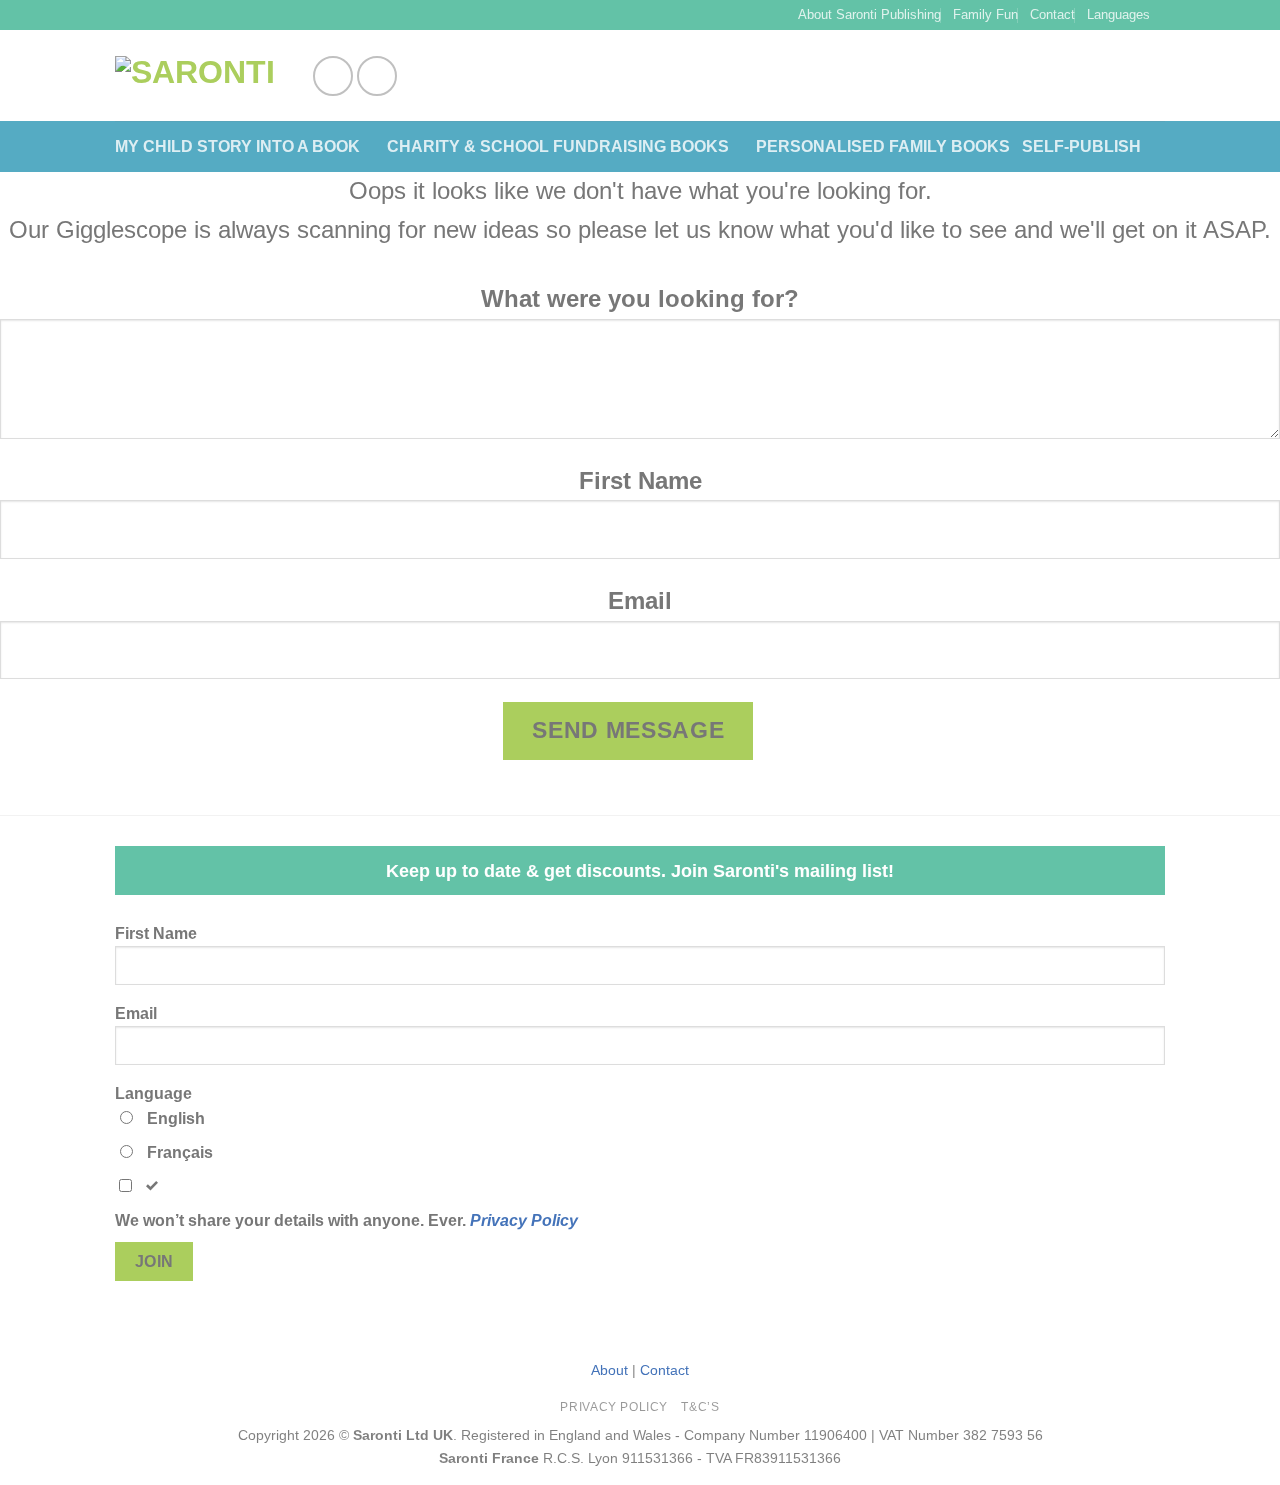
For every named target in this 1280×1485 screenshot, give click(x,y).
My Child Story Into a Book (237, 146)
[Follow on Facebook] (333, 76)
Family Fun (985, 14)
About (609, 1370)
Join (154, 1261)
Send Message (628, 730)
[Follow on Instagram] (377, 76)
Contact (1052, 14)
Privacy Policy (524, 1220)
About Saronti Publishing (869, 14)
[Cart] (1155, 76)
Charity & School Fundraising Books (558, 146)
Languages (1118, 14)
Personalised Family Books (883, 146)
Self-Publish (1081, 146)
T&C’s (700, 1407)
